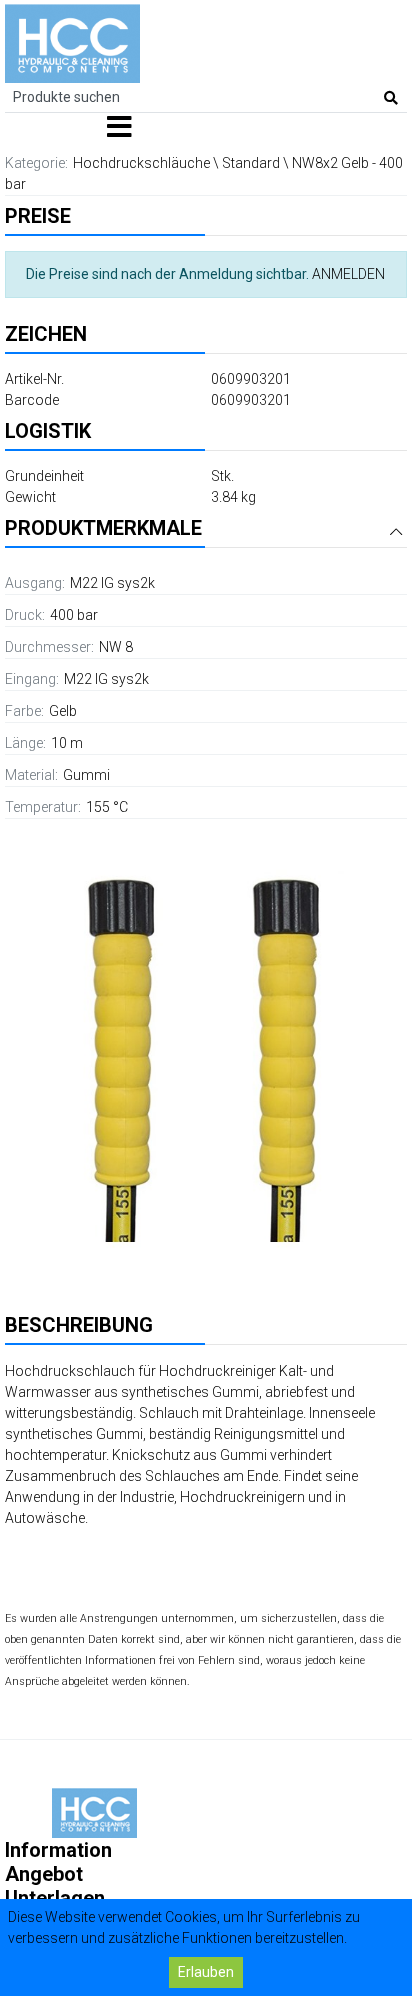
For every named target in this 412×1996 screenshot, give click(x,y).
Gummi (86, 775)
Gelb (63, 711)
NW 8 (116, 647)
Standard (251, 163)
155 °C (107, 807)
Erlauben (206, 1972)
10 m (67, 743)
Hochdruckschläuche (141, 163)
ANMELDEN (348, 274)
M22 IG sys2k (112, 583)
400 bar (74, 615)
